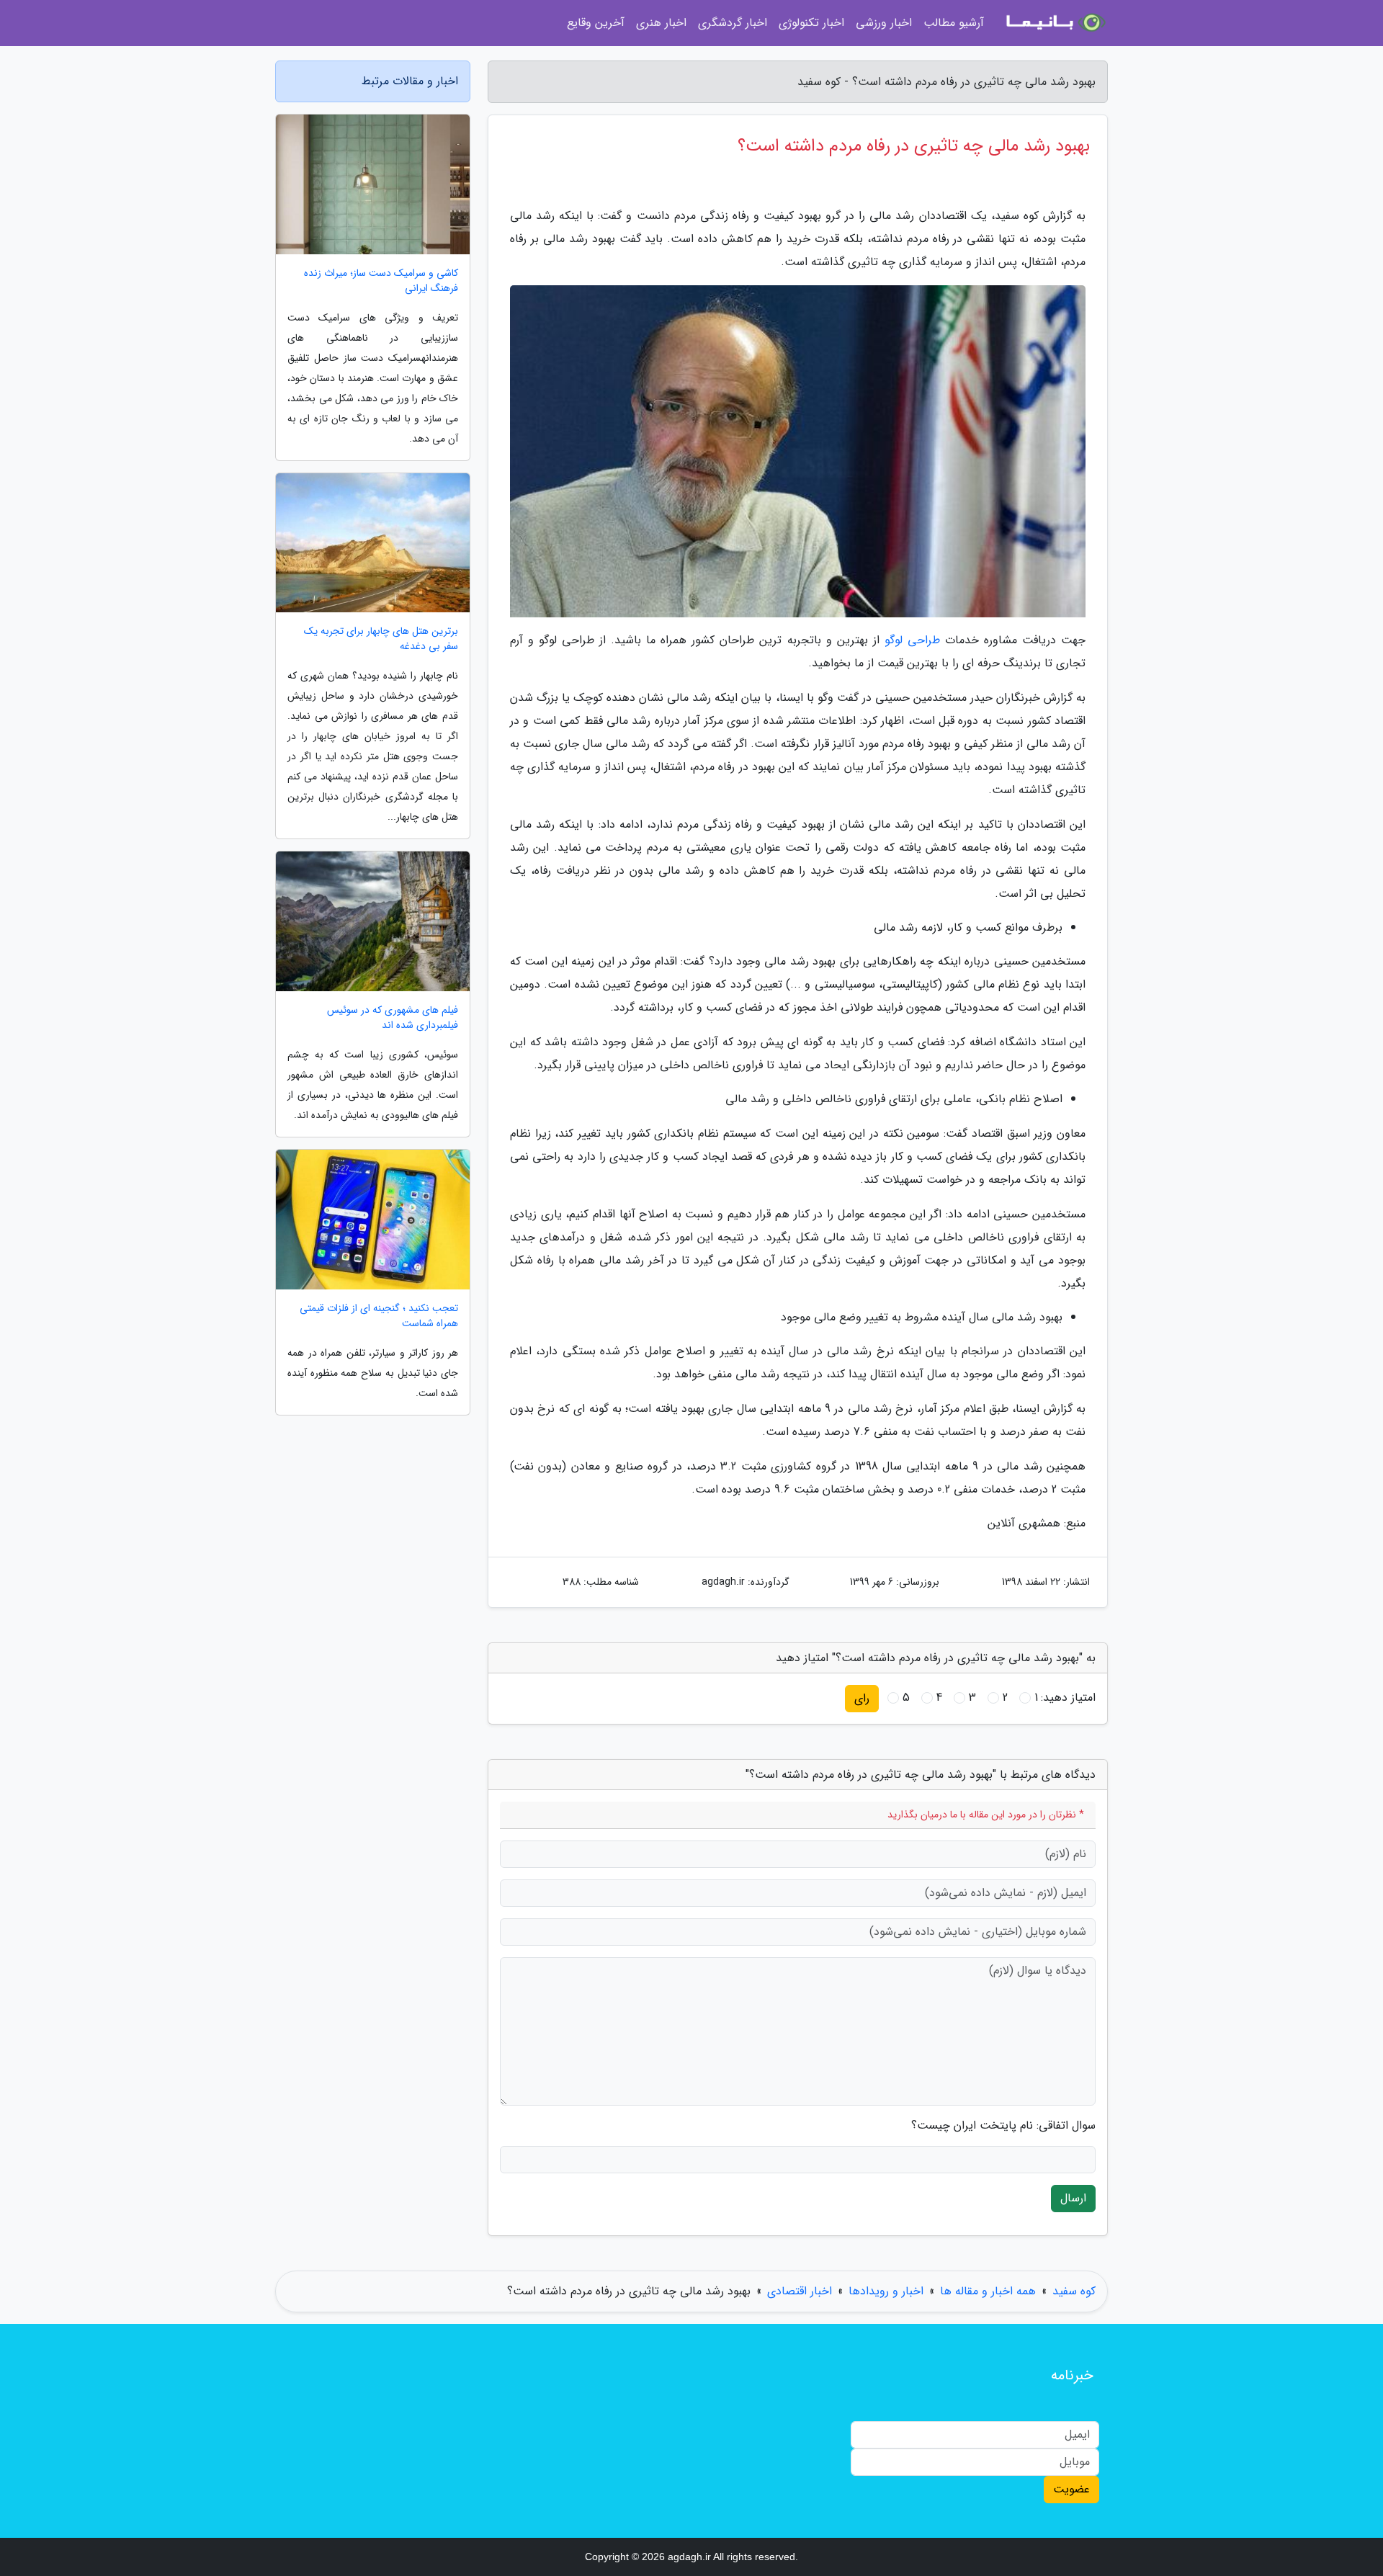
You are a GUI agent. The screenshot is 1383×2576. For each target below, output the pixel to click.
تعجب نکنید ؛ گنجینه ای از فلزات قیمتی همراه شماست (379, 1316)
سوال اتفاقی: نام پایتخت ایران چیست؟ (1003, 2126)
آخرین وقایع (596, 23)
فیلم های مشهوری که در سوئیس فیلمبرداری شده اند (393, 1018)
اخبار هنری (661, 23)
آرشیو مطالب (954, 23)
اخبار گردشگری (733, 23)
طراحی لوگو (912, 640)
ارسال (1073, 2198)
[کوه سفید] (1055, 23)
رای (862, 1698)
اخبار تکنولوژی (811, 23)
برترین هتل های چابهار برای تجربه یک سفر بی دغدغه (381, 639)
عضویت (1071, 2489)
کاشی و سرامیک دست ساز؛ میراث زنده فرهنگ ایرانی (381, 281)
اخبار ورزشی (884, 23)
